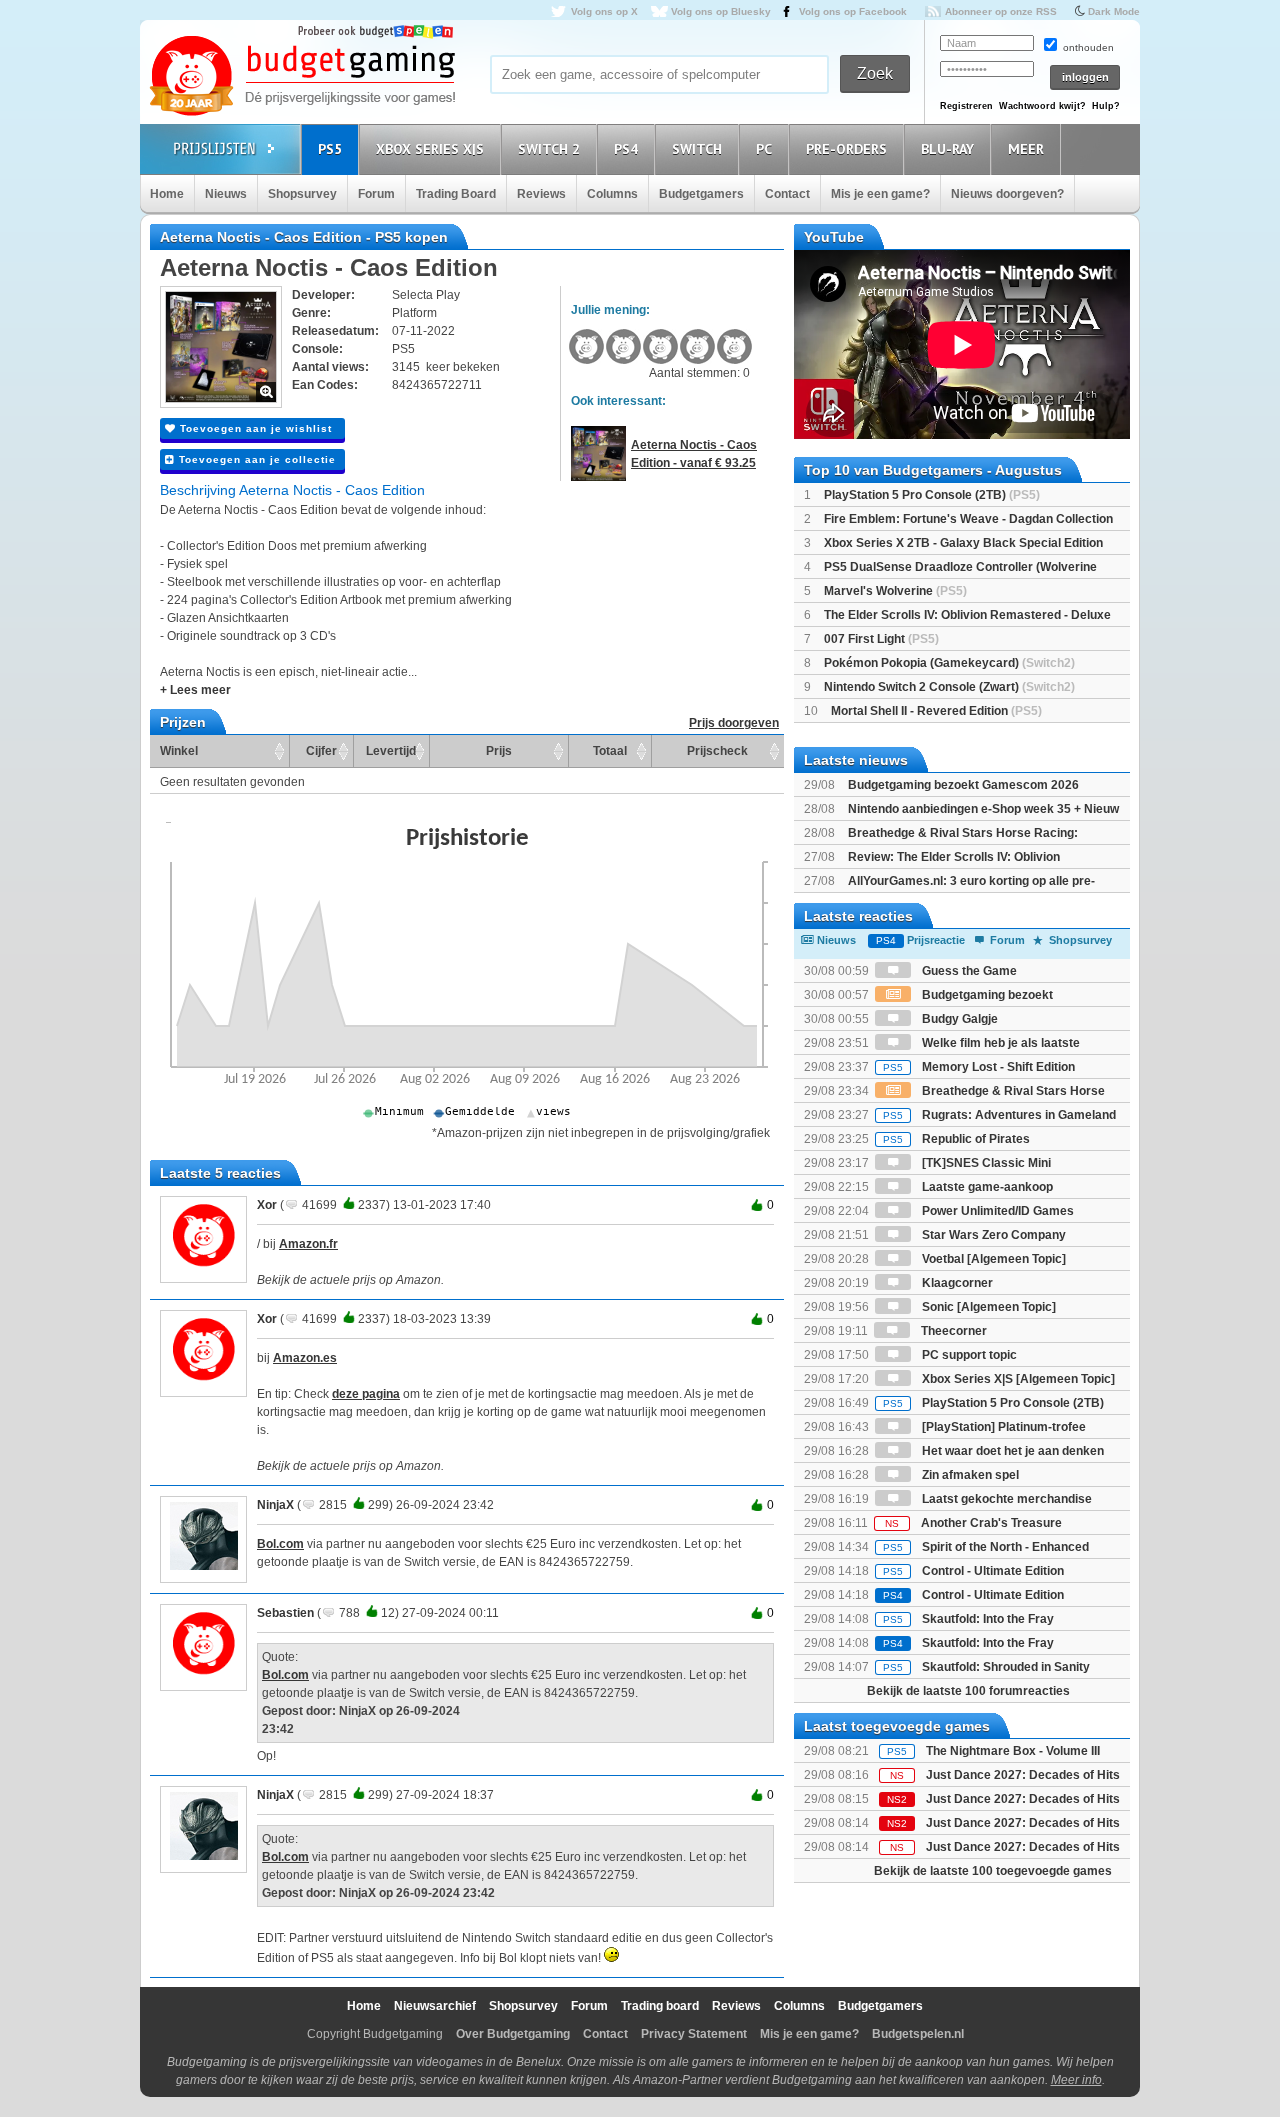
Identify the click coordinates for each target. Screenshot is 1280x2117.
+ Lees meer (195, 690)
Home (167, 194)
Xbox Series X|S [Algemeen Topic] (1017, 1379)
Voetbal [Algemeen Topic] (992, 1259)
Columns (612, 194)
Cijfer (321, 751)
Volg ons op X (604, 11)
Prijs (499, 751)
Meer (1026, 149)
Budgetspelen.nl (918, 2034)
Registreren (966, 106)
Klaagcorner (956, 1283)
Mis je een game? (880, 194)
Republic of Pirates (956, 1139)
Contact (787, 194)
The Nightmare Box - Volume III (1013, 1751)
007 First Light (881, 639)
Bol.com (280, 1544)
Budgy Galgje (958, 1019)
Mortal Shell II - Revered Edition (936, 711)
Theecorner (952, 1331)
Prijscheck (717, 751)
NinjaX (275, 1505)
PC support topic (968, 1355)
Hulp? (1106, 106)
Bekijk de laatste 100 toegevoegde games (993, 1871)
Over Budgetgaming (513, 2034)
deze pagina (366, 1394)
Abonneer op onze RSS (1001, 11)
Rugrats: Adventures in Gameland (999, 1115)
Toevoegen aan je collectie (255, 459)
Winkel (179, 751)
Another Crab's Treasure (973, 1523)
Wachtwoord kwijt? (1042, 106)
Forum (376, 194)
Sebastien (285, 1613)
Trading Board (456, 194)
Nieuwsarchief (435, 2006)
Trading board (660, 2006)
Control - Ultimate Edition (973, 1571)
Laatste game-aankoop (986, 1187)
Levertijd (391, 751)
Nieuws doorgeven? (1007, 194)
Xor (267, 1205)
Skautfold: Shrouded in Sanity (986, 1667)
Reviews (541, 194)
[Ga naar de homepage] (302, 77)
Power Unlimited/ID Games (996, 1211)
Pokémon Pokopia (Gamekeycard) (949, 663)
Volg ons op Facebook (853, 11)
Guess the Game (968, 971)
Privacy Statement (694, 2034)
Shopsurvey (302, 194)
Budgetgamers (701, 194)
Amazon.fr (308, 1244)
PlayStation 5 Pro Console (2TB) (932, 495)
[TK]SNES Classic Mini (985, 1163)
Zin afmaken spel (969, 1475)
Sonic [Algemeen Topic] (987, 1307)
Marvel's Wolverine (895, 591)
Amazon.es (305, 1358)
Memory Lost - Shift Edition (979, 1067)
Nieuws (226, 194)
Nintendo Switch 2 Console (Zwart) (949, 687)
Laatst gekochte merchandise (1005, 1499)
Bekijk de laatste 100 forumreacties (968, 1691)
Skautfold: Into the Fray (968, 1619)
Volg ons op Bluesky (721, 11)
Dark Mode (1114, 11)
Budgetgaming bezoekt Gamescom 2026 (963, 785)
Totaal (610, 751)
